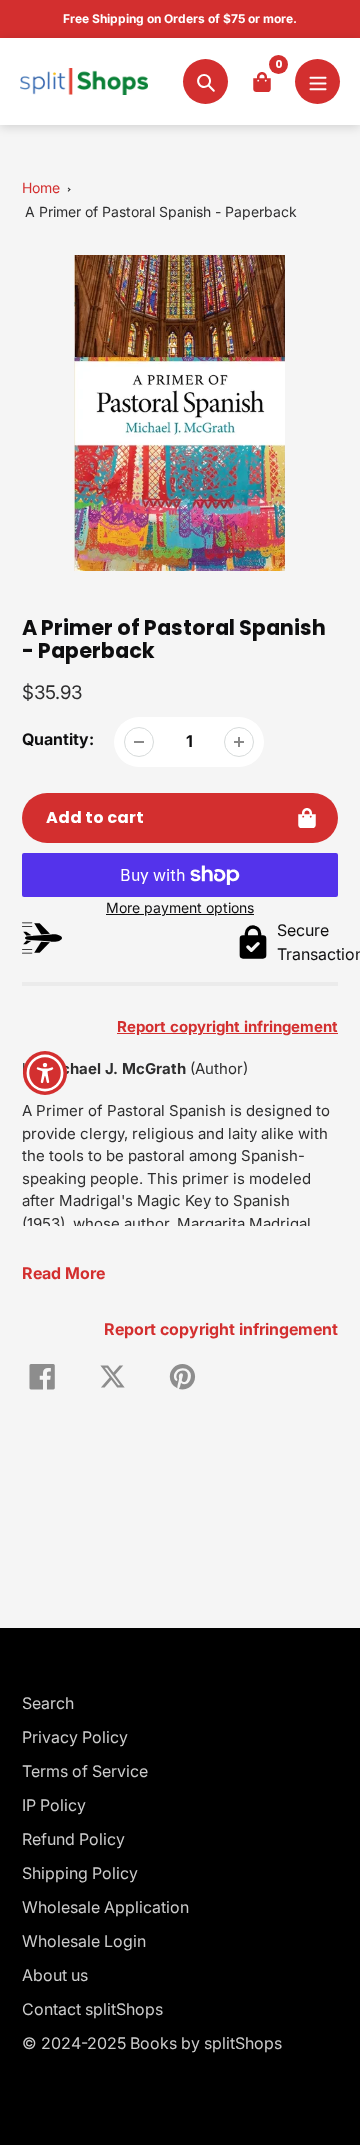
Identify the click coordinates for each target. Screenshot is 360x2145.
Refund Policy (73, 1839)
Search (48, 1703)
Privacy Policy (75, 1737)
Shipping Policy (80, 1873)
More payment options (180, 907)
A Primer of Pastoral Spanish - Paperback (161, 211)
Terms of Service (85, 1771)
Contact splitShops (92, 2009)
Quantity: (58, 739)
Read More (63, 1273)
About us (55, 1975)
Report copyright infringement (221, 1329)
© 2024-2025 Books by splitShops (152, 2043)
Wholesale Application (105, 1907)
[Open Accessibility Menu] (45, 1072)
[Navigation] (317, 81)
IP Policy (54, 1805)
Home (41, 187)
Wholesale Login (84, 1941)
